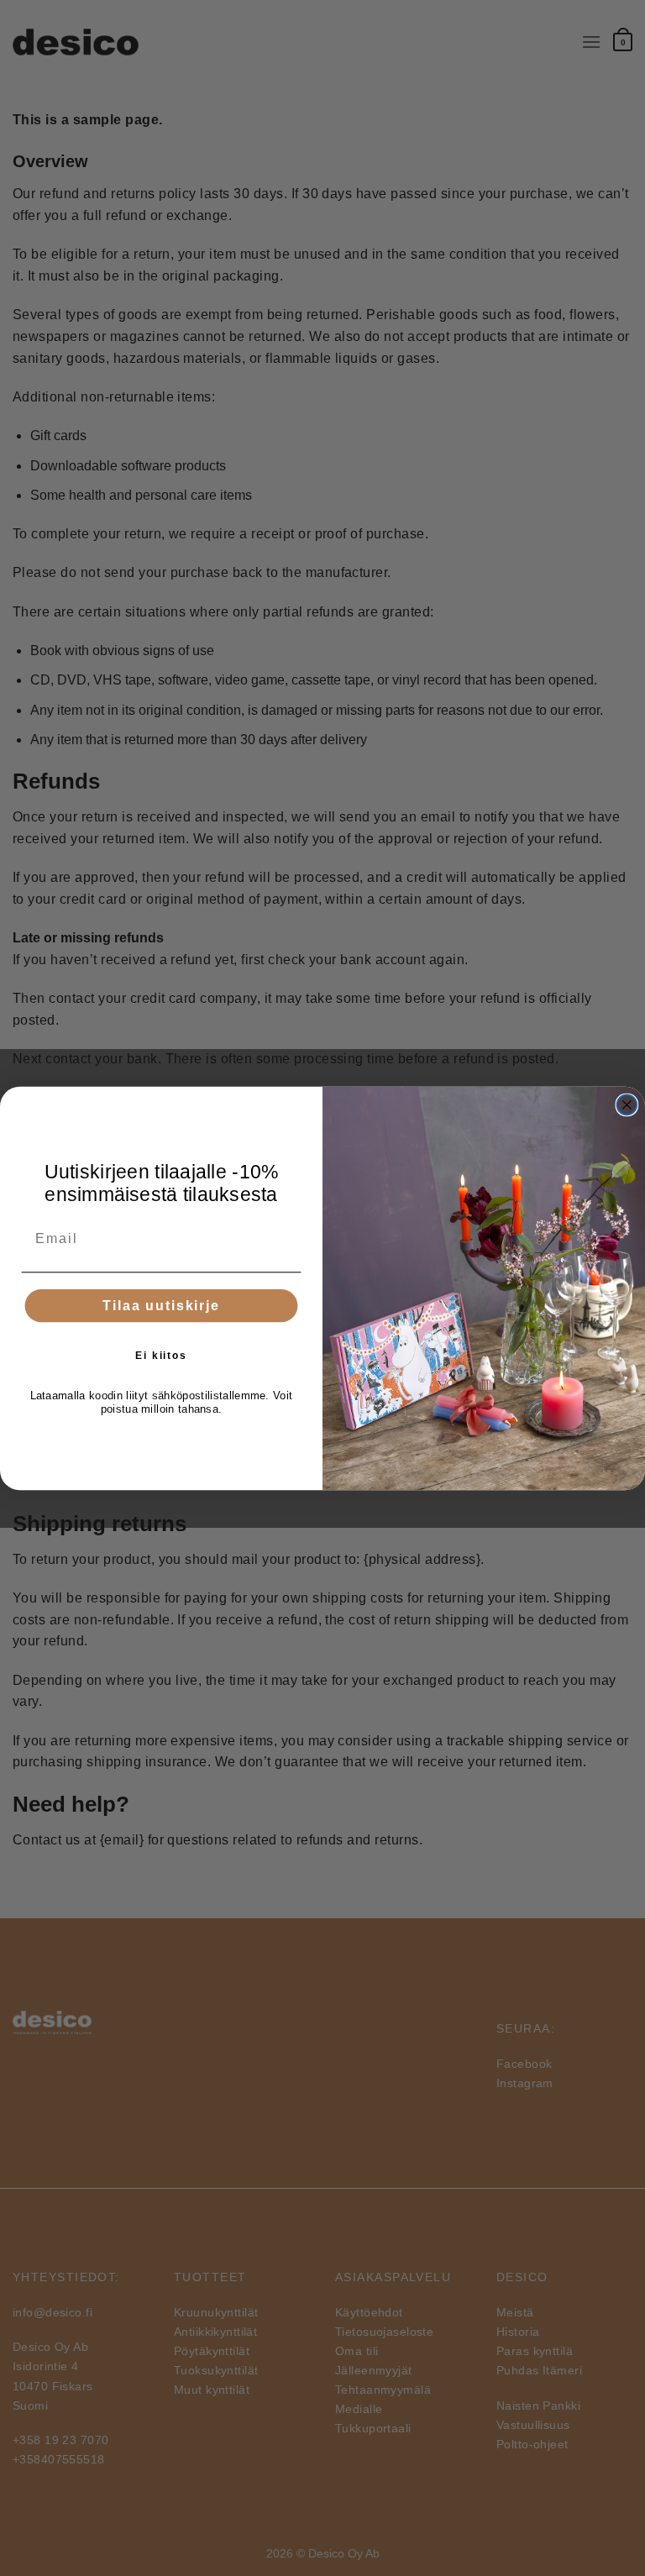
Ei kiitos (161, 1356)
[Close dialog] (627, 1104)
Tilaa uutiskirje (161, 1306)
